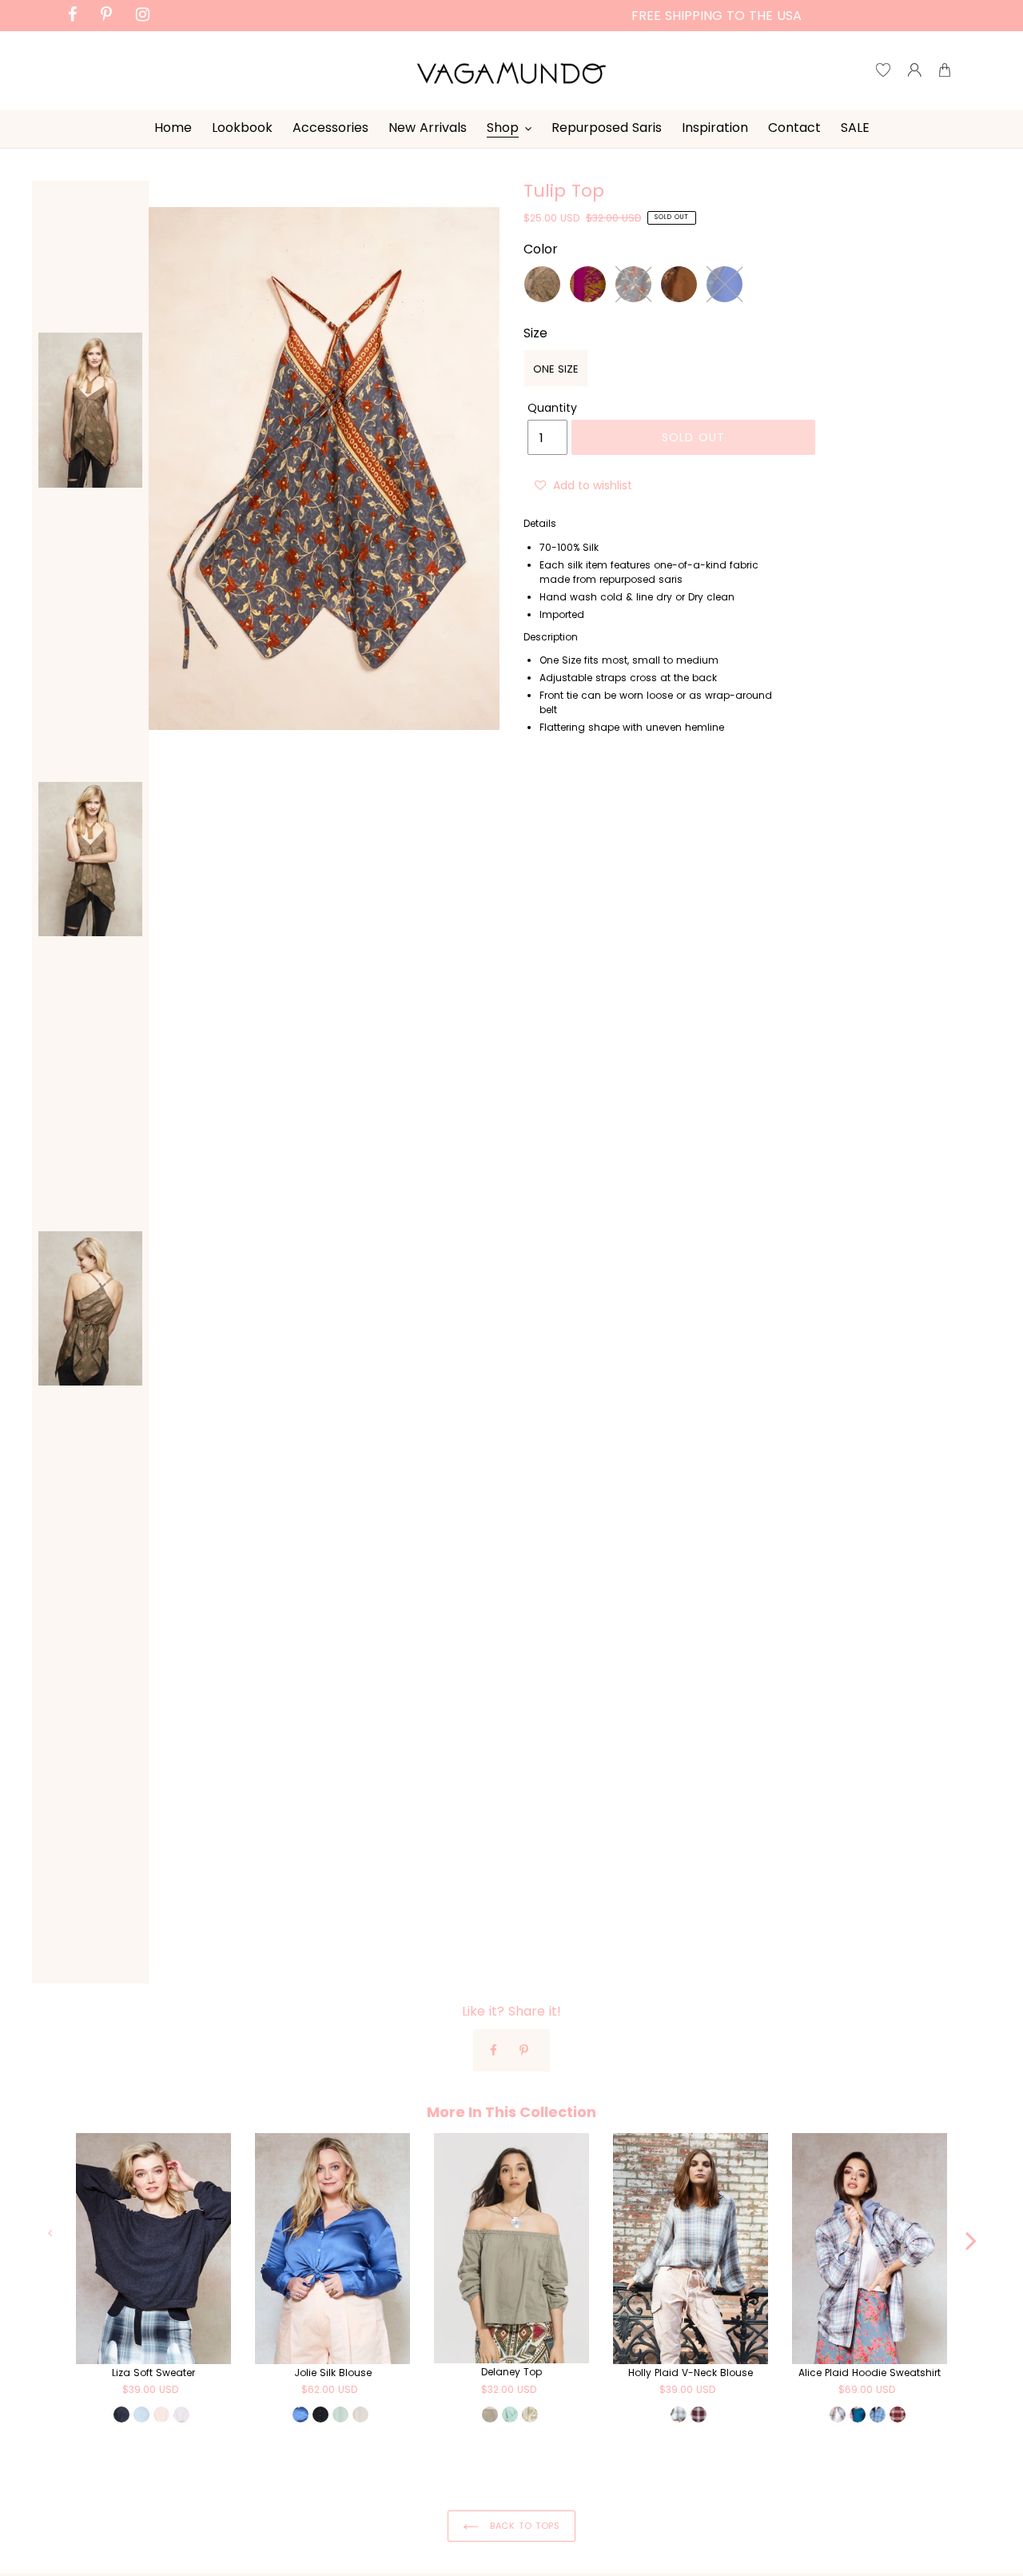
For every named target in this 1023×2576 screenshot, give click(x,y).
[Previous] (52, 2232)
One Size (556, 369)
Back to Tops (523, 2526)
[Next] (971, 2232)
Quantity (552, 408)
